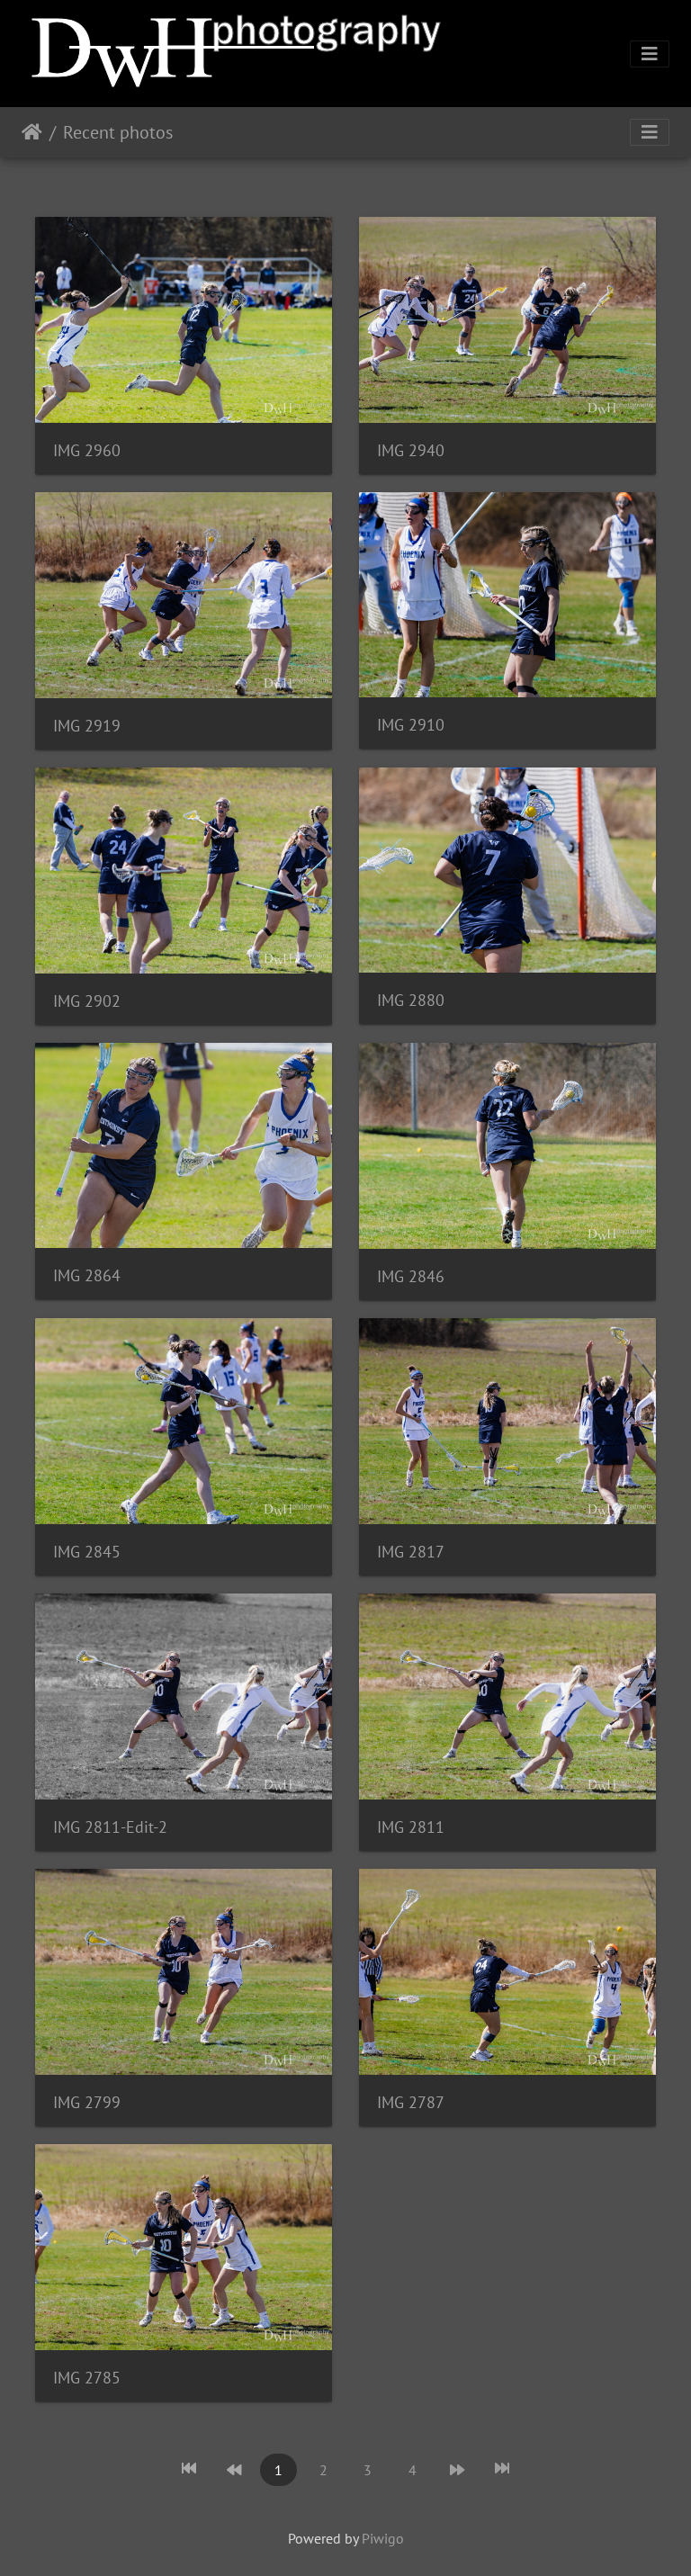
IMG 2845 (87, 1552)
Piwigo (383, 2538)
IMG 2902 (87, 1001)
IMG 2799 (87, 2102)
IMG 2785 (87, 2378)
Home (32, 132)
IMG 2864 (87, 1275)
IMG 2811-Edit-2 (110, 1827)
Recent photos (118, 132)
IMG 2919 (87, 726)
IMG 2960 (87, 450)
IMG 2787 (411, 2102)
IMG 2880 (411, 1000)
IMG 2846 (411, 1276)
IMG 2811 (411, 1827)
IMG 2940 (411, 450)
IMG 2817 (411, 1552)
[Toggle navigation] (650, 54)
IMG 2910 (411, 725)
